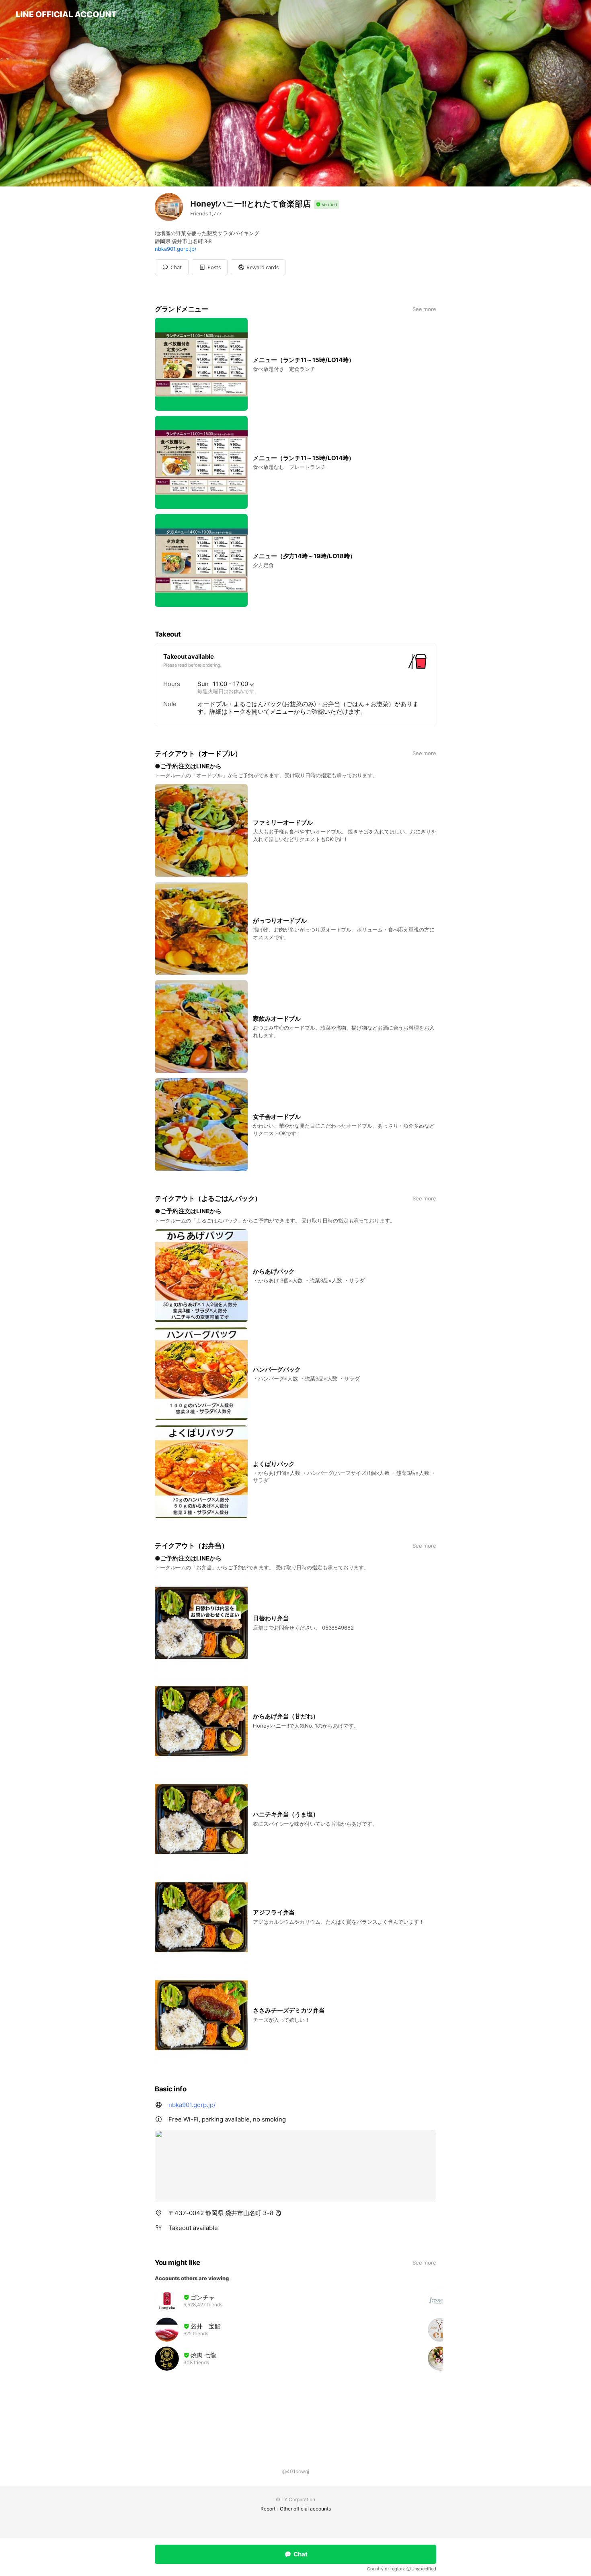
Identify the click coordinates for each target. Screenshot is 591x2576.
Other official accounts (305, 2509)
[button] (210, 267)
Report (268, 2509)
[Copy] (278, 2213)
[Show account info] (326, 205)
